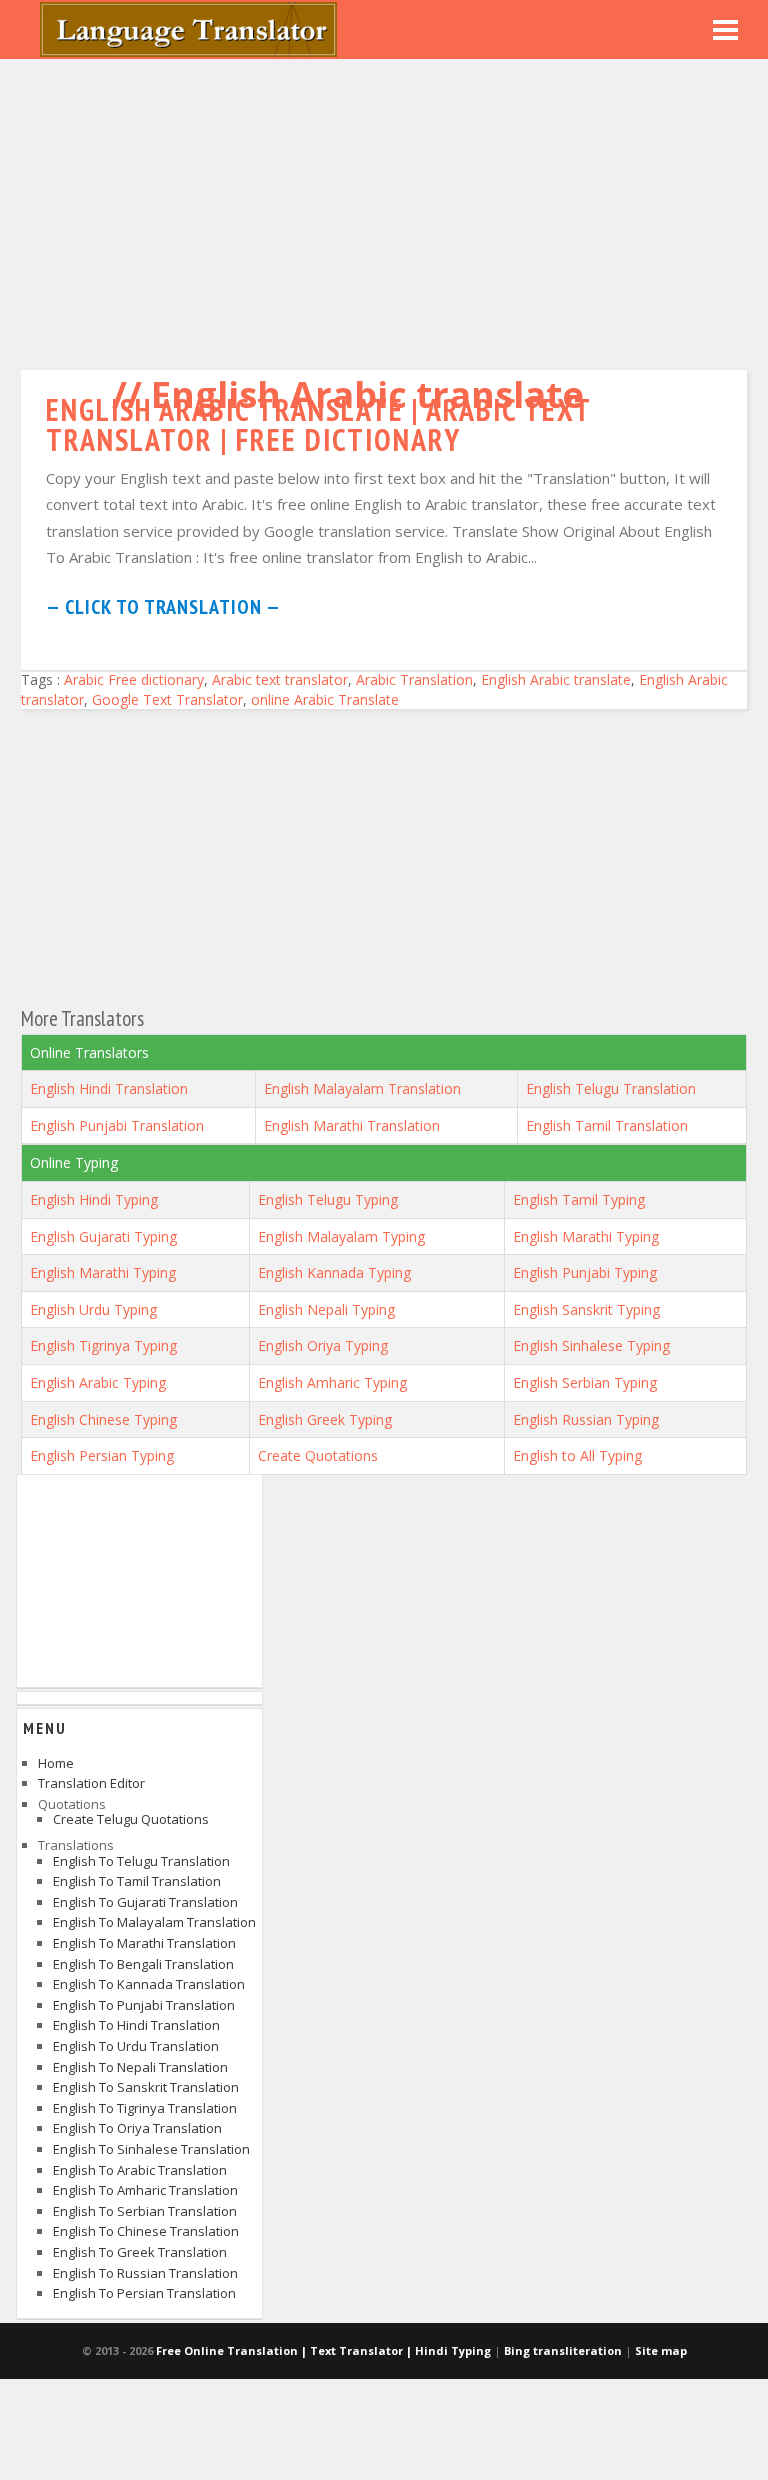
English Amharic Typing (332, 1382)
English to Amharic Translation (145, 2190)
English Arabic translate (556, 679)
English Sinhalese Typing (591, 1345)
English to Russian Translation (145, 2273)
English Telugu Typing (328, 1199)
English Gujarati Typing (103, 1236)
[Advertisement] (384, 210)
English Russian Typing (586, 1419)
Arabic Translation (414, 679)
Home (56, 1763)
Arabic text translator (280, 679)
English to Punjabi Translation (144, 2005)
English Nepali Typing (326, 1309)
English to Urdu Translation (136, 2046)
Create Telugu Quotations (131, 1819)
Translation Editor (91, 1783)
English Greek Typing (325, 1419)
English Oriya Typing (323, 1345)
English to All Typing (577, 1455)
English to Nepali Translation (140, 2067)
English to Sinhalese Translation (151, 2149)
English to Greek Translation (140, 2252)
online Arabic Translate (325, 699)
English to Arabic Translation (140, 2170)
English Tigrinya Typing (103, 1345)
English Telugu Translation (611, 1088)
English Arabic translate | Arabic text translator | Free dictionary (318, 424)
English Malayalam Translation (362, 1088)
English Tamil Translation (607, 1125)
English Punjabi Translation (117, 1125)
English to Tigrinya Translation (145, 2108)
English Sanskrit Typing (586, 1309)
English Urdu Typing (93, 1309)
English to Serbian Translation (145, 2211)
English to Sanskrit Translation (146, 2087)
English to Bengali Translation (143, 1964)
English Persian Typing (102, 1455)
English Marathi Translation (352, 1125)
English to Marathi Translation (144, 1943)
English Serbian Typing (585, 1382)
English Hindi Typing (94, 1199)
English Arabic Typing (98, 1382)
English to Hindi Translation (136, 2025)
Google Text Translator (167, 699)
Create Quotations (318, 1455)
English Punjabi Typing (585, 1272)
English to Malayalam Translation (154, 1922)
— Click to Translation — (163, 607)
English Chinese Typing (103, 1419)
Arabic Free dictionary (134, 679)
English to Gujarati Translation (145, 1902)
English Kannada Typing (334, 1272)
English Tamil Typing (579, 1199)
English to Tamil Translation (137, 1881)
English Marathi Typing (586, 1236)
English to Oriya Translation (137, 2128)
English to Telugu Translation (141, 1861)
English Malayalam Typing (341, 1236)
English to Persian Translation (144, 2293)
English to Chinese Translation (146, 2231)
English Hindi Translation (109, 1088)
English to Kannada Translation (149, 1984)
